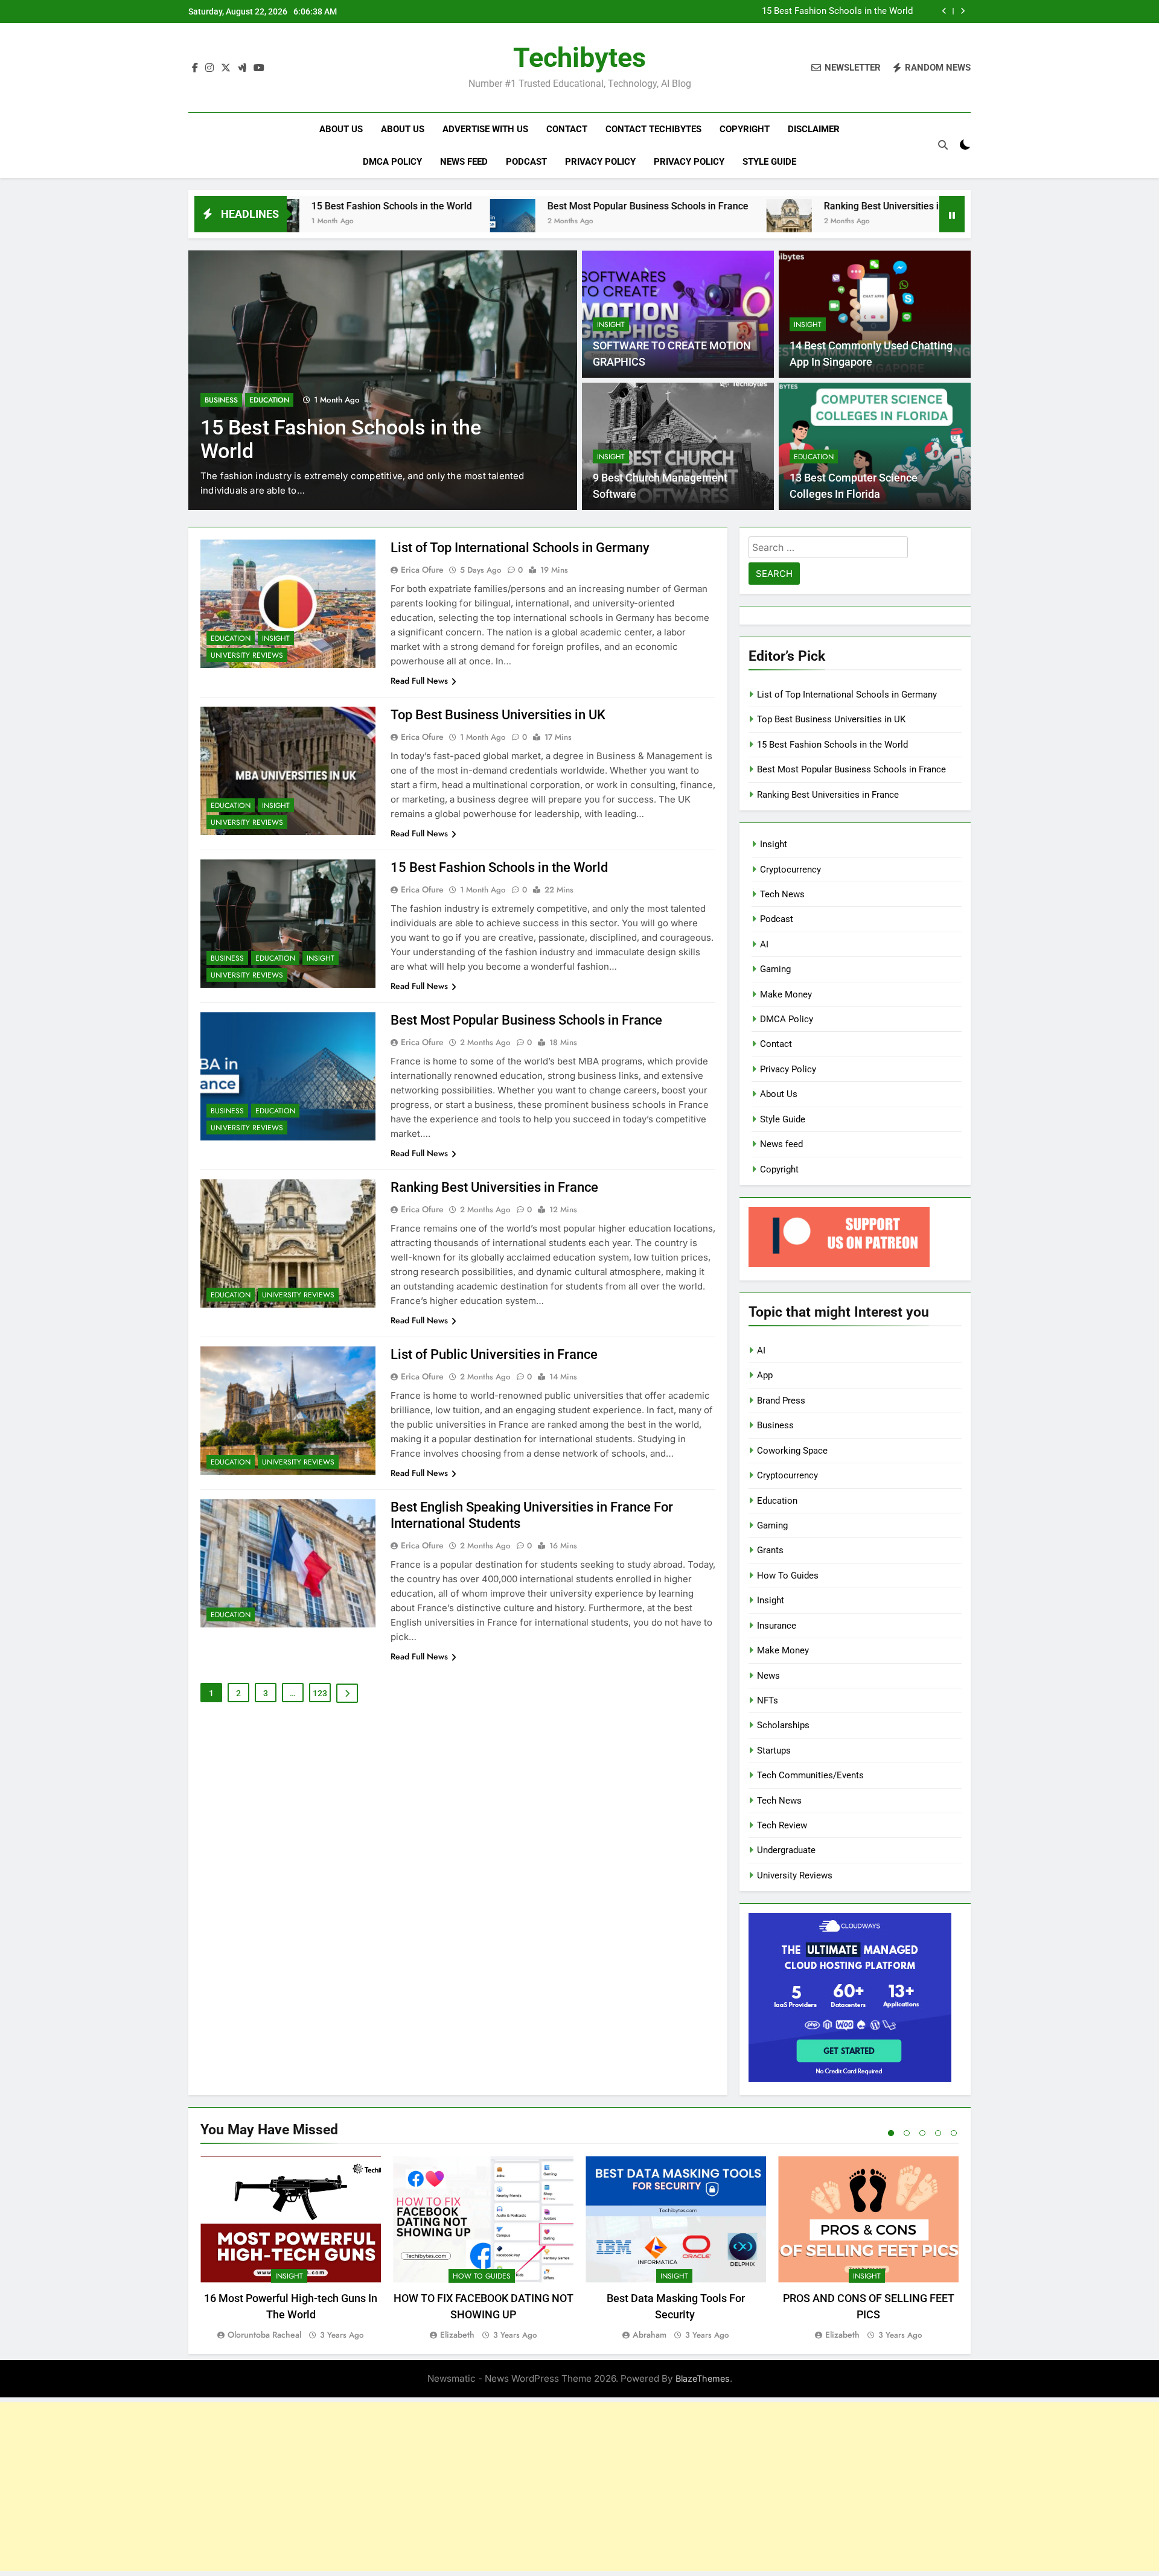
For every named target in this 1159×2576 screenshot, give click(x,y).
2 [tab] (907, 2133)
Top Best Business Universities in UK (498, 715)
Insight (611, 325)
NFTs (768, 1700)
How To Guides (788, 1576)
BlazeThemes (703, 2378)
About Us (341, 129)
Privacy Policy (600, 162)
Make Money (786, 994)
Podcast (526, 162)
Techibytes (579, 58)
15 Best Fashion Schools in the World (837, 11)
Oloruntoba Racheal (264, 2335)
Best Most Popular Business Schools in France (522, 206)
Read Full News (419, 681)
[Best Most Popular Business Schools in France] (387, 222)
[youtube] (259, 68)
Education (269, 400)
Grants (770, 1550)
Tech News (782, 894)
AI (764, 944)
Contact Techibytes (653, 129)
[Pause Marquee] (952, 214)
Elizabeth (457, 2335)
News (768, 1676)
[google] (242, 68)
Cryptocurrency (790, 870)
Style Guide (769, 162)
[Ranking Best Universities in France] (663, 222)
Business (221, 400)
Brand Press (781, 1401)
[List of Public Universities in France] (891, 222)
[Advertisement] (579, 2487)
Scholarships (783, 1725)
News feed (464, 162)
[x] (226, 68)
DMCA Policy (392, 162)
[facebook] (195, 68)
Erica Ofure (422, 570)
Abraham (650, 2335)
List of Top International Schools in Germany (520, 548)
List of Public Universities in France (494, 1354)
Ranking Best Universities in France (774, 206)
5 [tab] (954, 2133)
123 (320, 1693)
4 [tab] (938, 2133)
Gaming (775, 969)
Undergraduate (786, 1850)
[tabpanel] (291, 2249)
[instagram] (209, 68)
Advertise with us (485, 129)
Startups (774, 1751)
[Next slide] (963, 11)
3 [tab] (922, 2133)
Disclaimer (814, 129)
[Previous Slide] (944, 11)
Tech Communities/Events (810, 1775)
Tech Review (782, 1825)
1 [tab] (891, 2133)
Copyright (745, 129)
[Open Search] (943, 145)
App (765, 1375)
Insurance (777, 1626)
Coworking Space (792, 1451)
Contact (567, 129)
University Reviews (247, 655)
